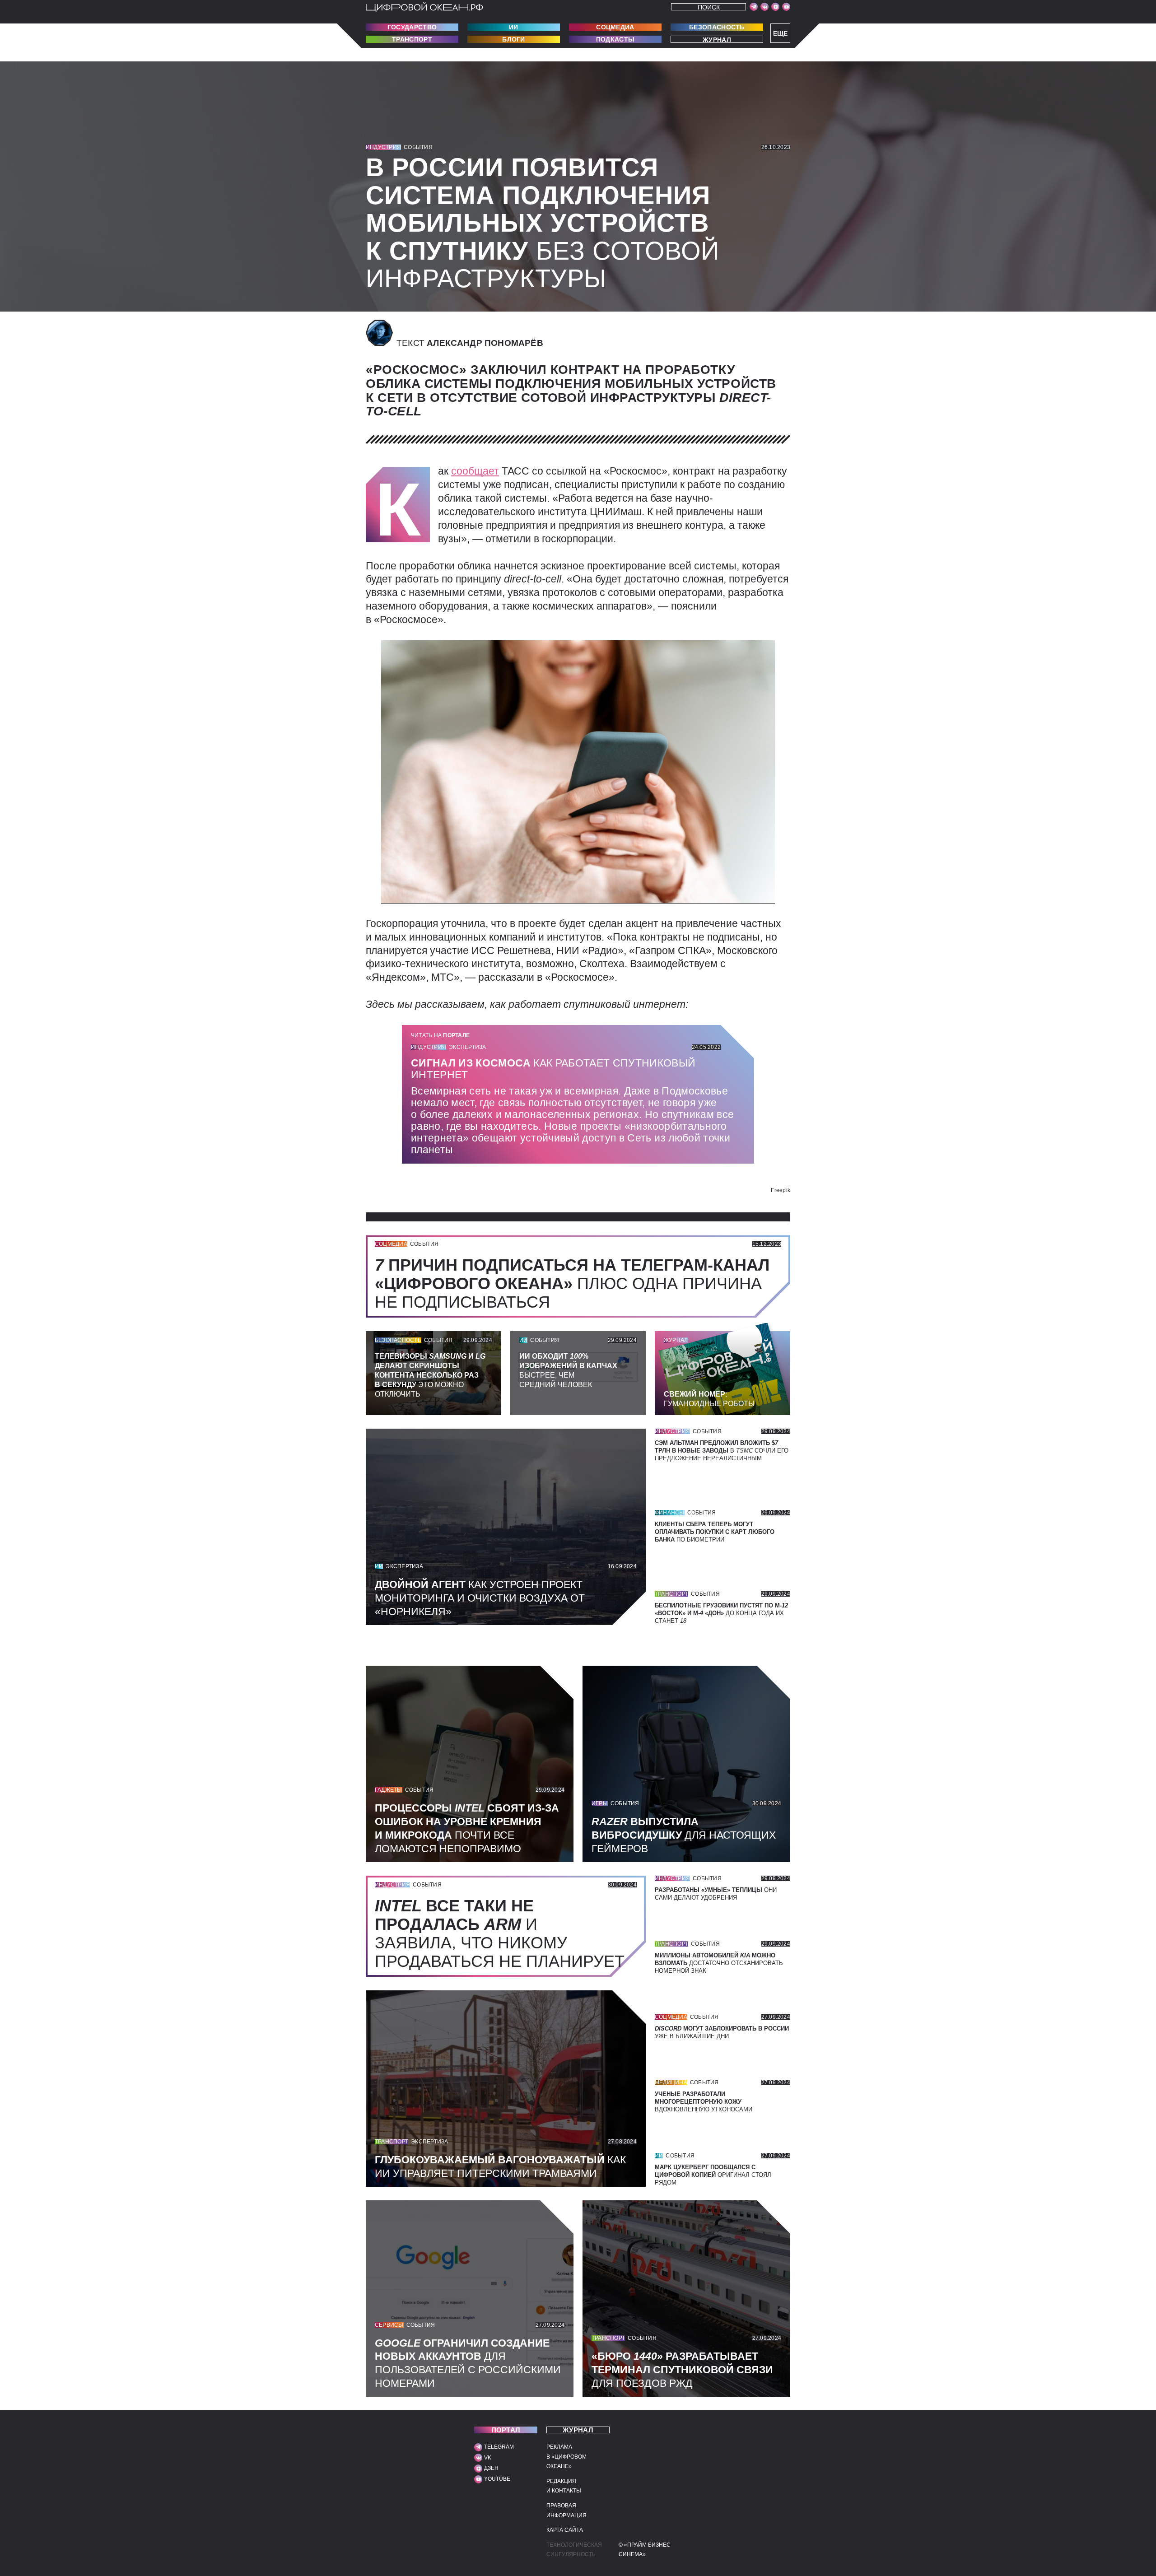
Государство (412, 27)
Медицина (671, 2082)
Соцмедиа (615, 27)
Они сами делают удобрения (716, 1894)
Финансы (670, 1513)
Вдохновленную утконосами (704, 2102)
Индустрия (383, 147)
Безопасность (717, 27)
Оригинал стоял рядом (713, 2175)
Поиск (709, 7)
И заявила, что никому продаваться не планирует (504, 1933)
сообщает (475, 471)
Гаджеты (389, 1790)
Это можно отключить (430, 1375)
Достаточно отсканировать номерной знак (719, 1963)
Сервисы (389, 2325)
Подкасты (615, 39)
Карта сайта (565, 2530)
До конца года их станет (721, 1613)
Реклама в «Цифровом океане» (566, 2457)
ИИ (514, 27)
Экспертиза (467, 1047)
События (418, 147)
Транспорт (412, 39)
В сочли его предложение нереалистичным (722, 1451)
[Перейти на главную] (424, 7)
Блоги (514, 39)
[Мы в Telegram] (754, 7)
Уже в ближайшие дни (722, 2032)
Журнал (717, 40)
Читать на (440, 1035)
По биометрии (715, 1532)
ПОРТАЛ (506, 2430)
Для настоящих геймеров (684, 1835)
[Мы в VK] (764, 7)
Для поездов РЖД (682, 2370)
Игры (600, 1803)
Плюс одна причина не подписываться (572, 1283)
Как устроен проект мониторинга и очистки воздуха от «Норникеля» (480, 1598)
